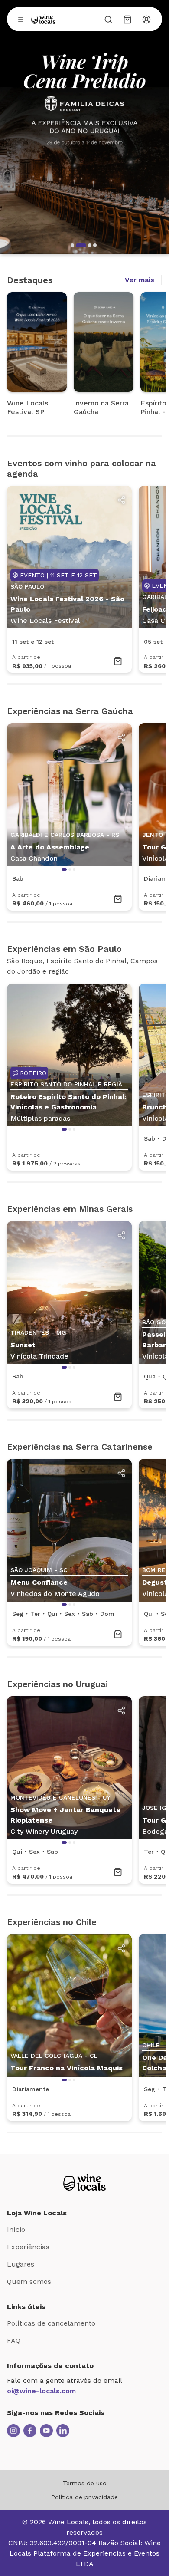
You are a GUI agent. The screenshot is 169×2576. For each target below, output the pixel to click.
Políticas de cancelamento (51, 2323)
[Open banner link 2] (84, 127)
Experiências (28, 2247)
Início (16, 2229)
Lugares (21, 2264)
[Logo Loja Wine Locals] (84, 2182)
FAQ (14, 2341)
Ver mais (140, 280)
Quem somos (29, 2282)
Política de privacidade (84, 2497)
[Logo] (43, 19)
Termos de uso (85, 2483)
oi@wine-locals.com (41, 2391)
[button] (72, 245)
